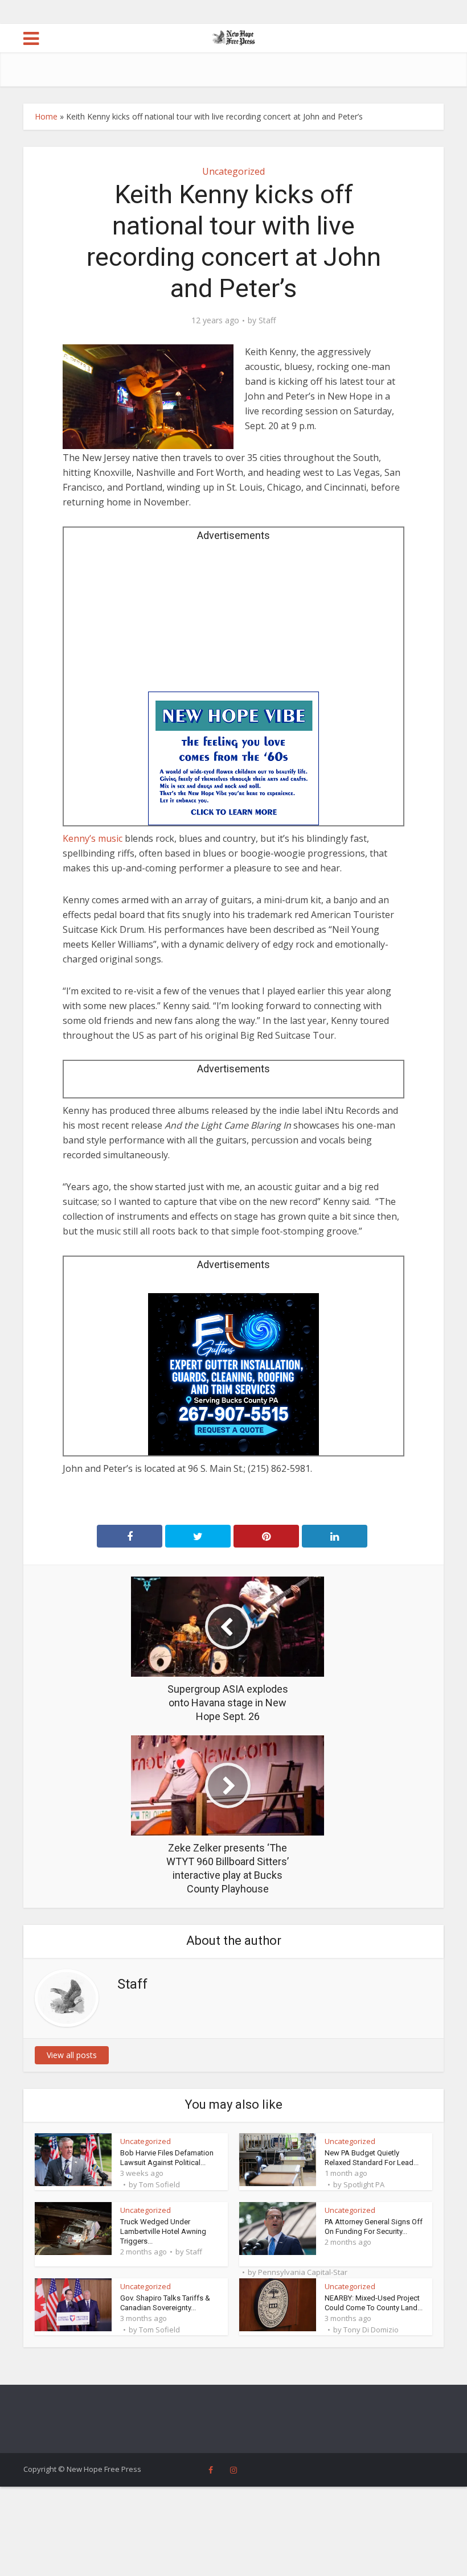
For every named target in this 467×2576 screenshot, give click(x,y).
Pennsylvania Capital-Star (303, 2272)
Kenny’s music (93, 838)
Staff (267, 320)
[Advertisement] (233, 620)
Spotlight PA (364, 2184)
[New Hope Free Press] (234, 37)
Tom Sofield (159, 2184)
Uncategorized (233, 171)
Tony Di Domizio (371, 2330)
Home (46, 116)
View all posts (72, 2055)
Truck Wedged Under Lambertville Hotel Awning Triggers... (163, 2231)
